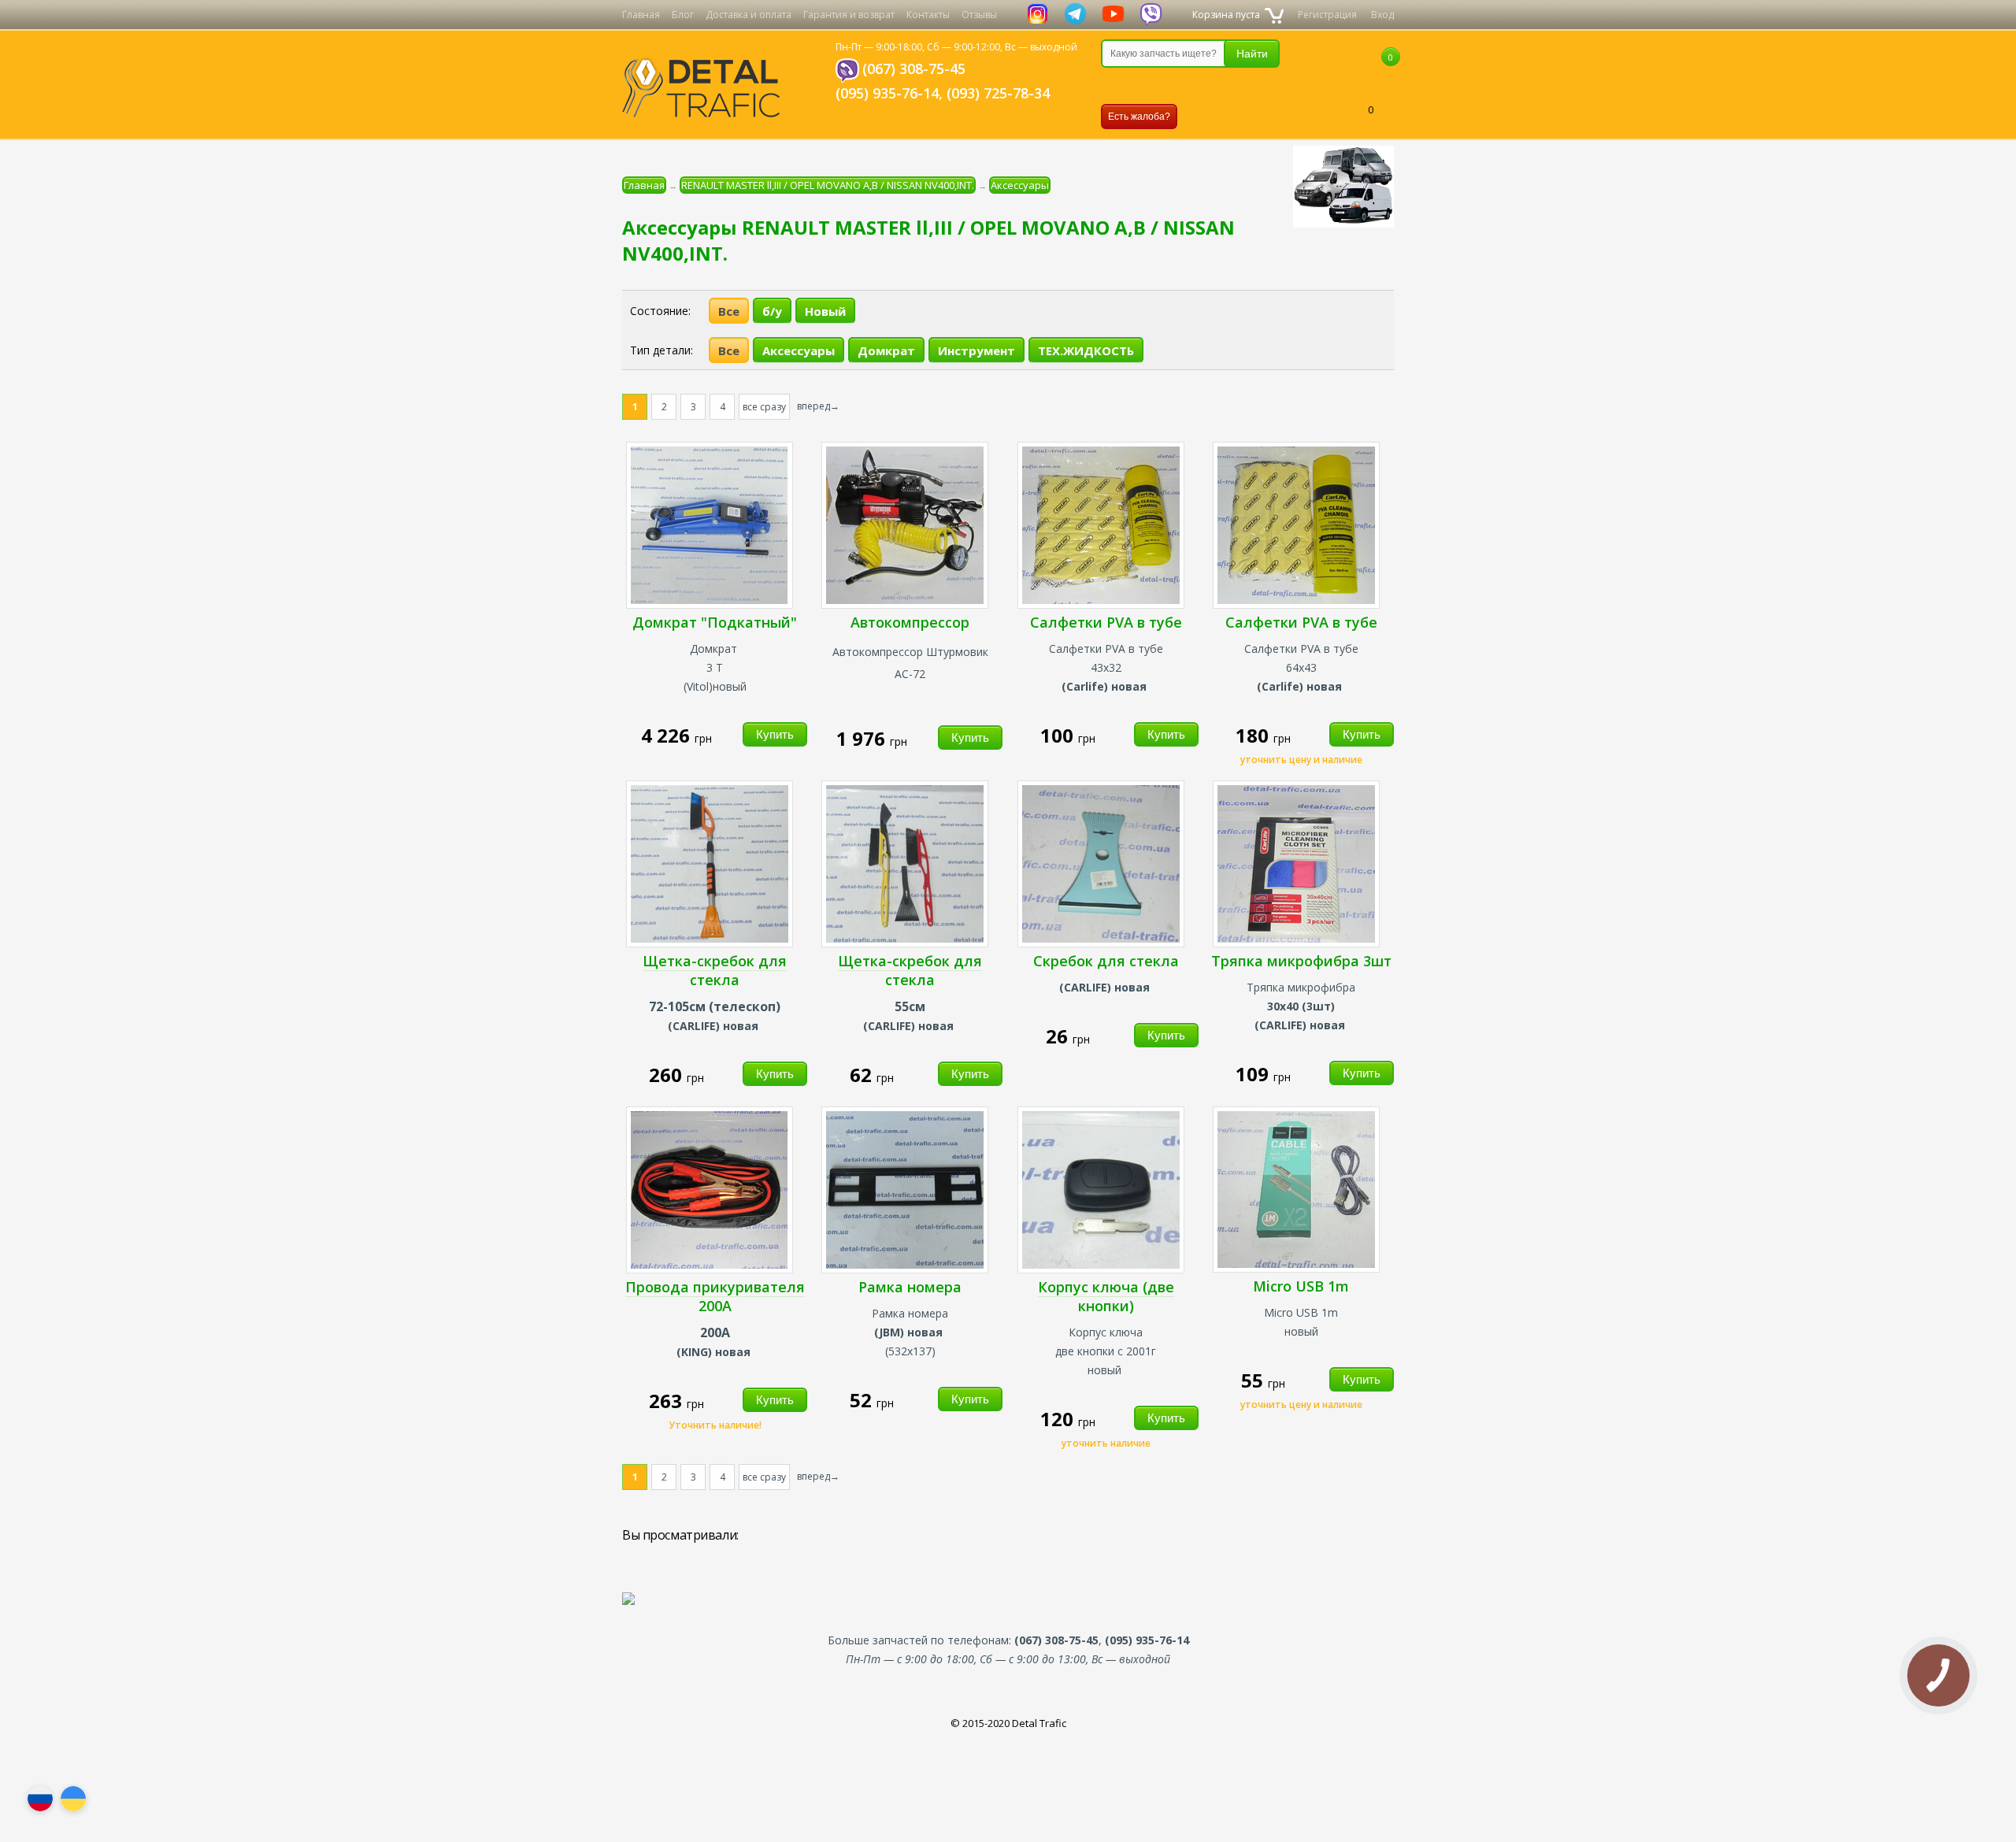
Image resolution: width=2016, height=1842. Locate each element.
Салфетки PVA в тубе (1106, 622)
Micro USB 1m (1301, 1286)
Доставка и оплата (749, 15)
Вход (1382, 15)
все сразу (764, 407)
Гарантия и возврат (849, 15)
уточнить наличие (1106, 1443)
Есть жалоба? (1139, 117)
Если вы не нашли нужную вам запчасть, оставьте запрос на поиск (1184, 86)
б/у (772, 311)
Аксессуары (1020, 185)
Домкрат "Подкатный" (715, 622)
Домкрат (886, 350)
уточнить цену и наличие (1301, 760)
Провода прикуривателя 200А (715, 1296)
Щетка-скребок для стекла (715, 970)
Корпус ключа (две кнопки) (1106, 1296)
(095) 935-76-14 (887, 93)
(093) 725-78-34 (998, 93)
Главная (641, 15)
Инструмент (976, 350)
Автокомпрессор (910, 622)
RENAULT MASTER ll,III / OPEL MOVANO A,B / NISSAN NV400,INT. (828, 185)
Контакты (928, 15)
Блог (683, 15)
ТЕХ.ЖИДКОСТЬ (1086, 350)
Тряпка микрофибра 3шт (1301, 961)
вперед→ (818, 406)
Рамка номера (910, 1287)
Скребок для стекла (1106, 961)
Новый (825, 311)
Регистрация (1327, 15)
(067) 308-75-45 (914, 69)
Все (729, 311)
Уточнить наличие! (715, 1425)
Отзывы (979, 15)
